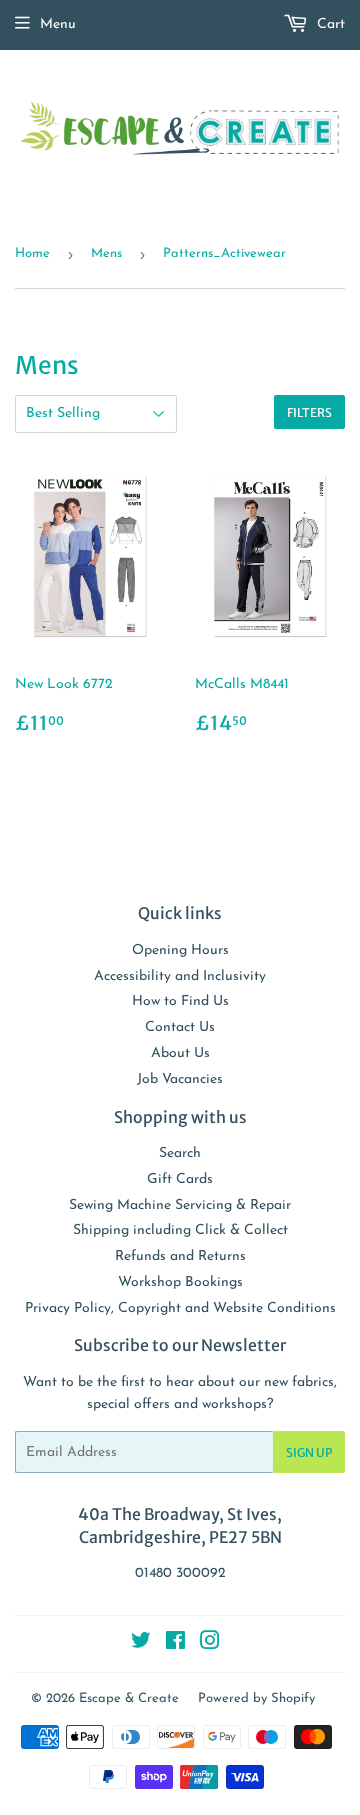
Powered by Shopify (256, 1698)
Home (32, 253)
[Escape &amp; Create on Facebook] (175, 1644)
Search (180, 1153)
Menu (58, 24)
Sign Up (309, 1452)
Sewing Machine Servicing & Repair (180, 1205)
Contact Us (180, 1027)
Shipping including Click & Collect (180, 1230)
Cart (329, 24)
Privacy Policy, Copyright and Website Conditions (180, 1308)
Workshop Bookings (180, 1282)
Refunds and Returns (180, 1256)
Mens (106, 253)
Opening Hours (180, 950)
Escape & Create (129, 1698)
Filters (309, 412)
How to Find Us (180, 1001)
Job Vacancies (180, 1079)
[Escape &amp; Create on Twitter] (141, 1644)
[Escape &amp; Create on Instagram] (210, 1644)
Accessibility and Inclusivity (180, 976)
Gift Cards (180, 1179)
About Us (180, 1053)
